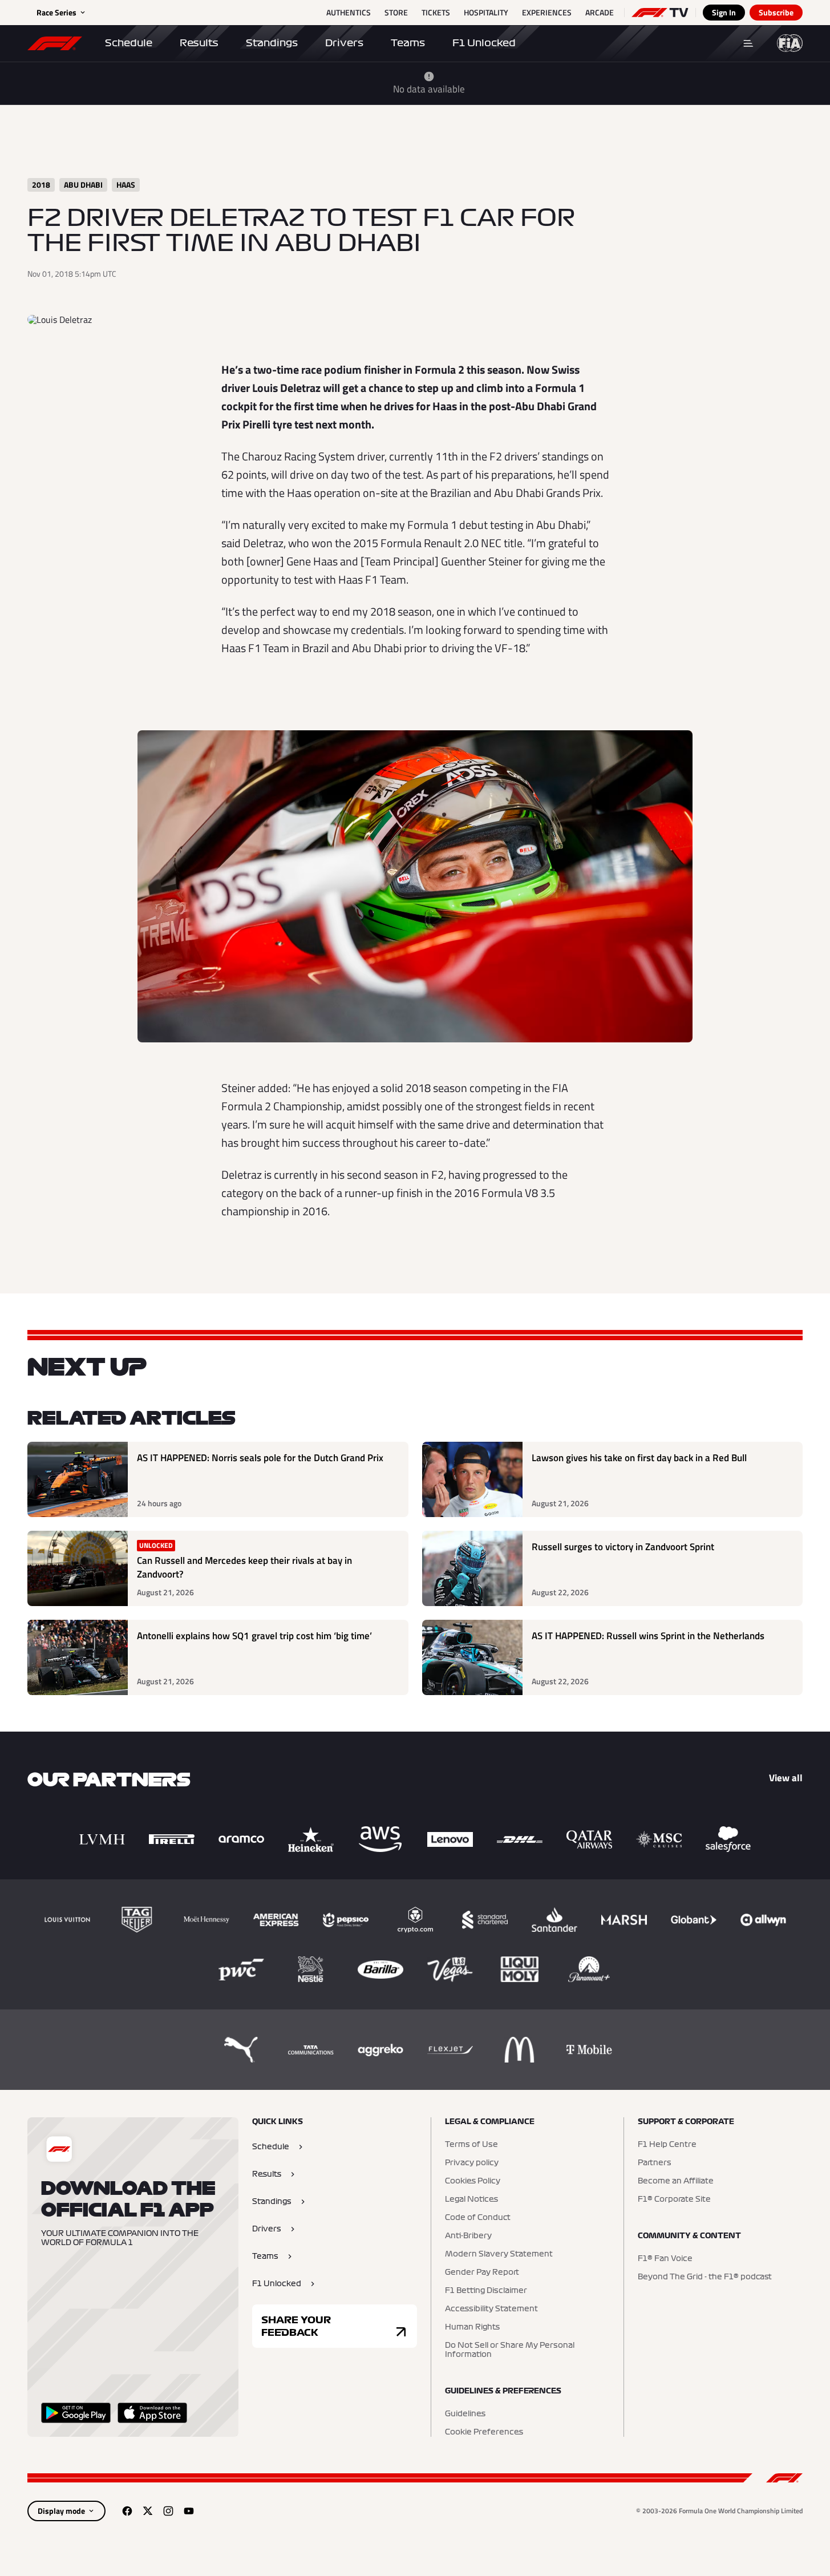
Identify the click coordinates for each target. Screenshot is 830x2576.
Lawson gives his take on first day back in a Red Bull (639, 1458)
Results (199, 43)
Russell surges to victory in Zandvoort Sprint (623, 1547)
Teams (408, 43)
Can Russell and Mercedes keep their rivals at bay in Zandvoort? (244, 1568)
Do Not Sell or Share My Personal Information (510, 2350)
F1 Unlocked (484, 43)
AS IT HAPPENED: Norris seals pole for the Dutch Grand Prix (260, 1458)
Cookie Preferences (484, 2432)
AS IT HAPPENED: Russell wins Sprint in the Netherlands (648, 1636)
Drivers (344, 43)
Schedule (129, 43)
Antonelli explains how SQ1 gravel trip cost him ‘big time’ (254, 1636)
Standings (272, 43)
